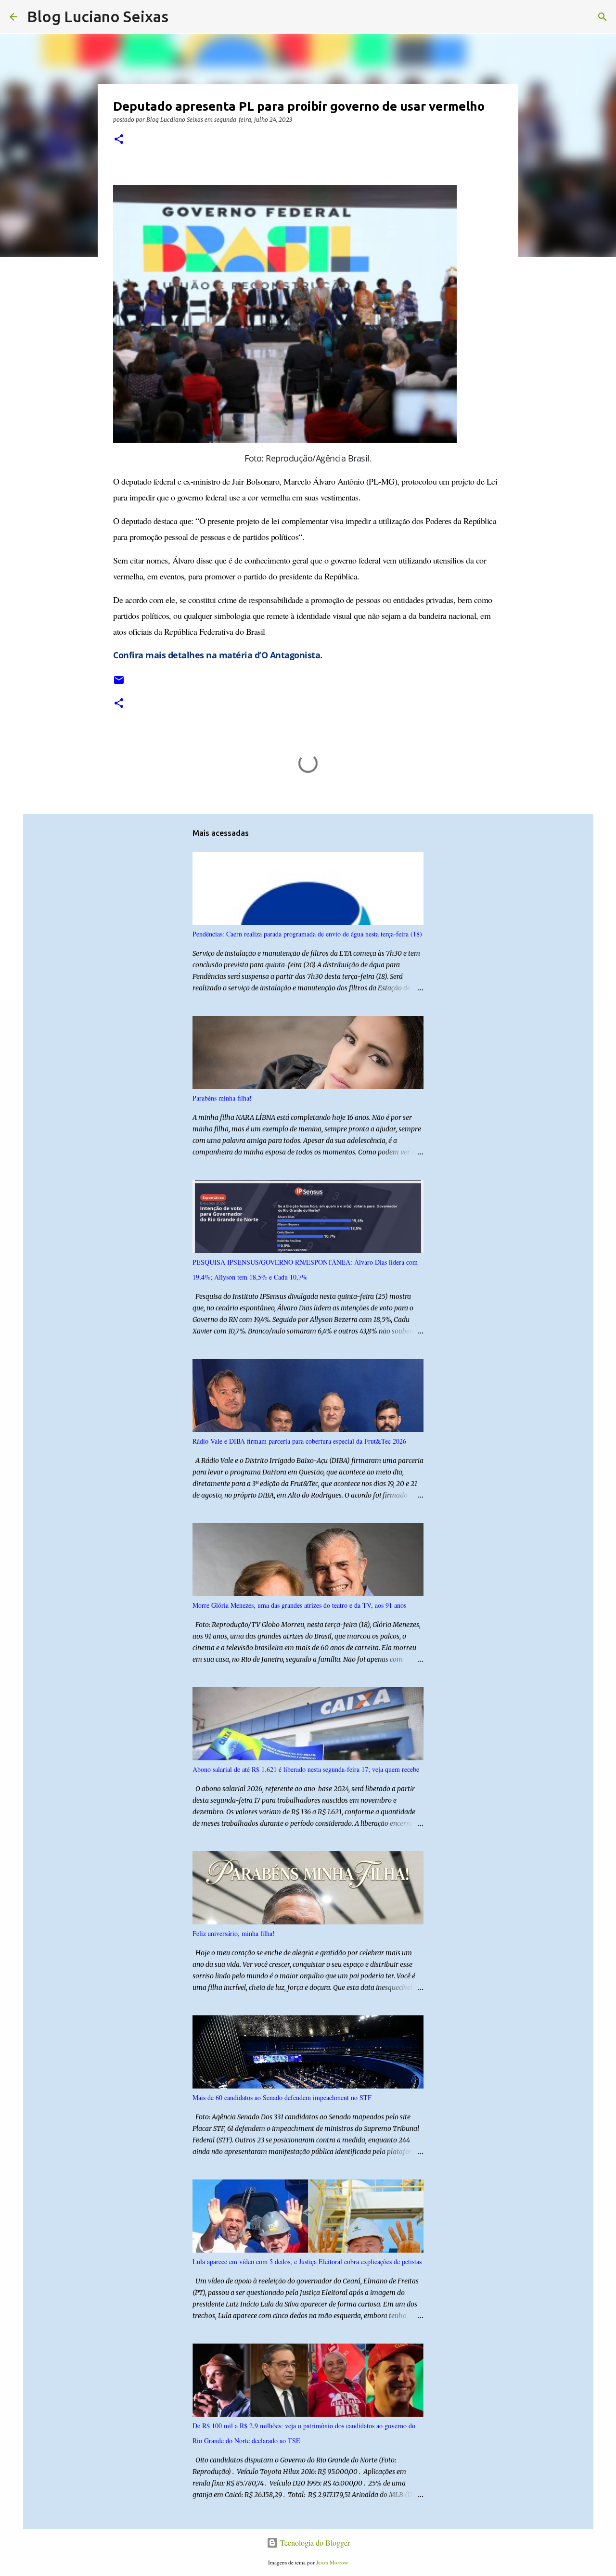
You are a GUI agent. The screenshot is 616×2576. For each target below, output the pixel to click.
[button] (119, 140)
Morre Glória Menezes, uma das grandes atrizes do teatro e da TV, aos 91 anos (299, 1605)
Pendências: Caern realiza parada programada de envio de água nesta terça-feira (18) (307, 934)
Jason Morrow (332, 2562)
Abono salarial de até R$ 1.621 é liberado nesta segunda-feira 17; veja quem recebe (306, 1769)
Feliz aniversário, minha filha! (234, 1933)
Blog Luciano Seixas (98, 16)
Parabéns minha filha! (222, 1098)
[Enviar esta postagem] (119, 684)
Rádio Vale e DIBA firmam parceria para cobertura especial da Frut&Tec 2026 (299, 1441)
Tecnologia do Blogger (314, 2543)
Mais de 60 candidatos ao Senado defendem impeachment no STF (282, 2097)
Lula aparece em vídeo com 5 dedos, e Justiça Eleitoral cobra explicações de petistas (307, 2262)
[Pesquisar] (182, 17)
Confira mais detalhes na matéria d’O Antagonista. (218, 655)
